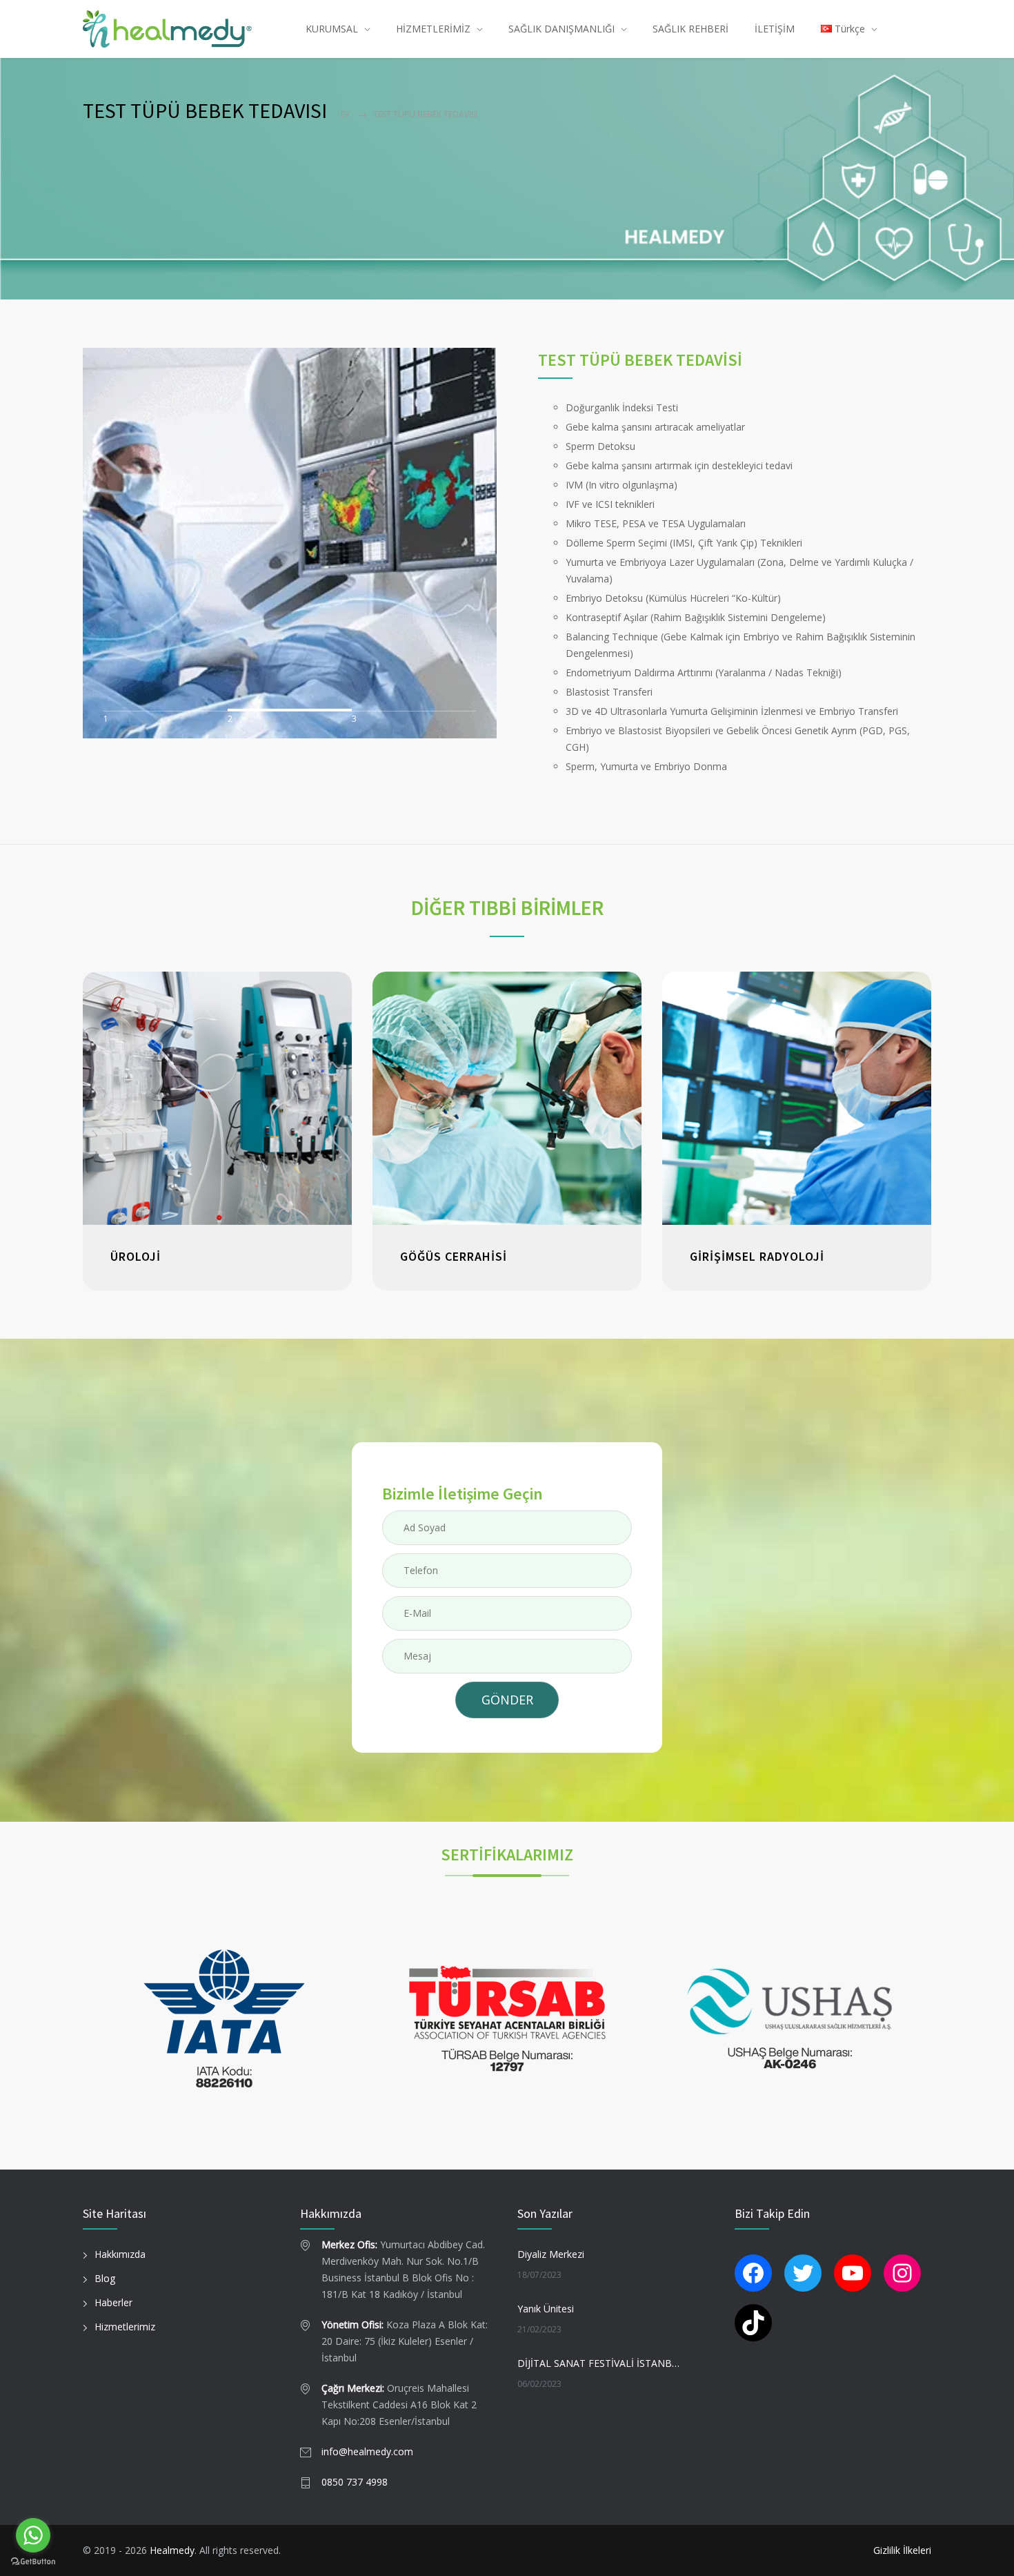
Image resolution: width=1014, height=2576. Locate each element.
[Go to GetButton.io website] (33, 2562)
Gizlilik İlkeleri (902, 2550)
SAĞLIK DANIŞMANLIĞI (561, 29)
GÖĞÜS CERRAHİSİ (454, 1256)
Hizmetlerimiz (125, 2327)
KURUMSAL (332, 29)
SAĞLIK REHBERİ (690, 29)
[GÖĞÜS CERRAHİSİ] (507, 1098)
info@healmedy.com (367, 2451)
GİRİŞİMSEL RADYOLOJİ (757, 1256)
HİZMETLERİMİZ (433, 29)
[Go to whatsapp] (33, 2535)
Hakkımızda (120, 2254)
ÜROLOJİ (136, 1256)
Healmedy (172, 2550)
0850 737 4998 (355, 2482)
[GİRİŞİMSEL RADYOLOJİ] (797, 1098)
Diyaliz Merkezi (551, 2254)
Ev (345, 114)
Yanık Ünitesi (546, 2309)
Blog (105, 2278)
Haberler (113, 2302)
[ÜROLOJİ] (217, 1098)
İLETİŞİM (775, 29)
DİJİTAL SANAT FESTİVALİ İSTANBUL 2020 (601, 2363)
